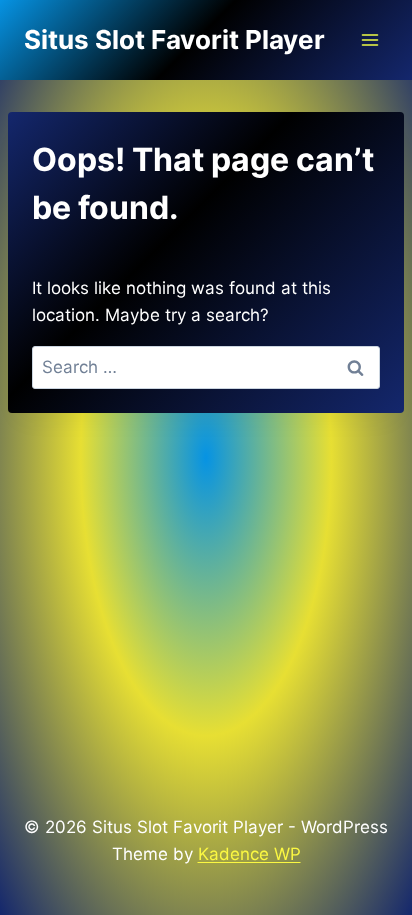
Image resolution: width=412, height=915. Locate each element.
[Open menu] (369, 39)
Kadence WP (249, 854)
